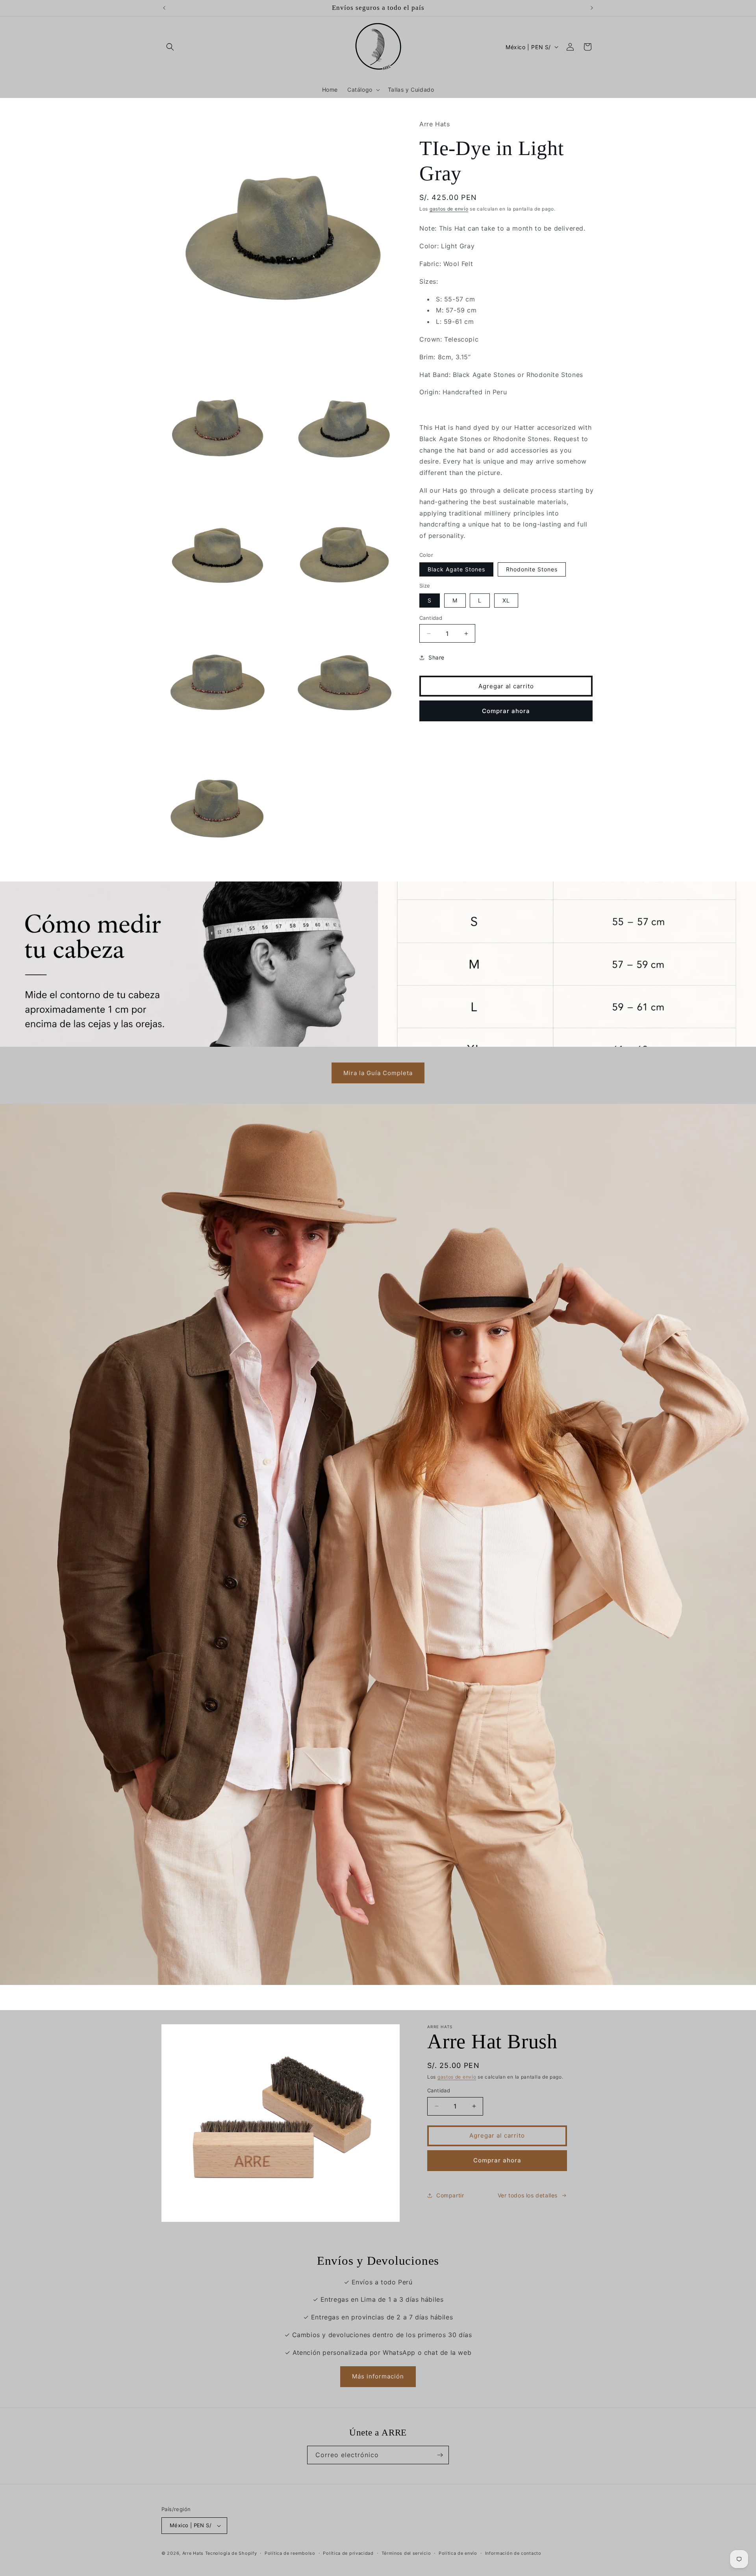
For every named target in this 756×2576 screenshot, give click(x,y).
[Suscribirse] (440, 2455)
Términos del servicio (406, 2553)
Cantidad (431, 618)
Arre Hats (193, 2553)
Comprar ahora (506, 711)
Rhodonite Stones (532, 570)
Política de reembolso (290, 2553)
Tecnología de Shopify (231, 2553)
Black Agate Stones (456, 570)
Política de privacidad (348, 2553)
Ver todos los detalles (528, 2195)
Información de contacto (513, 2553)
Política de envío (458, 2553)
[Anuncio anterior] (164, 8)
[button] (170, 47)
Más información (378, 2376)
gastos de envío (449, 209)
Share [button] (436, 657)
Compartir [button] (450, 2195)
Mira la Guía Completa (378, 1073)
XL (506, 600)
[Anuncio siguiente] (592, 8)
